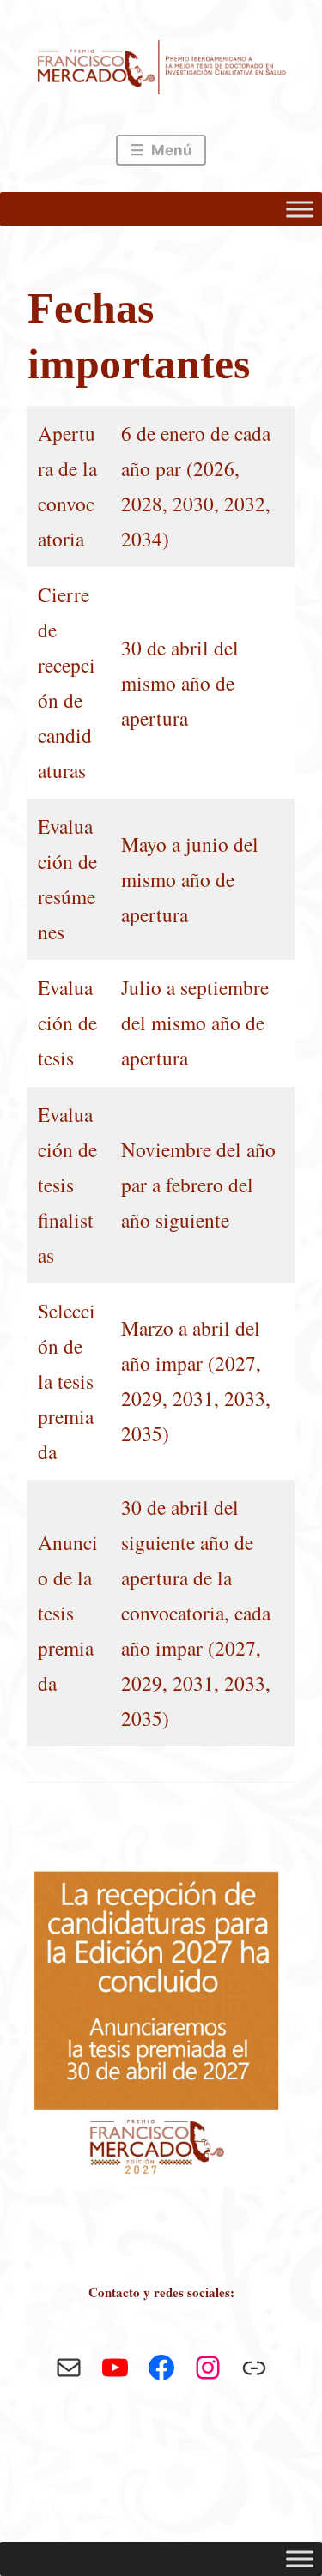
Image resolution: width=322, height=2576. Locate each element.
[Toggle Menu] (300, 210)
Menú (170, 150)
